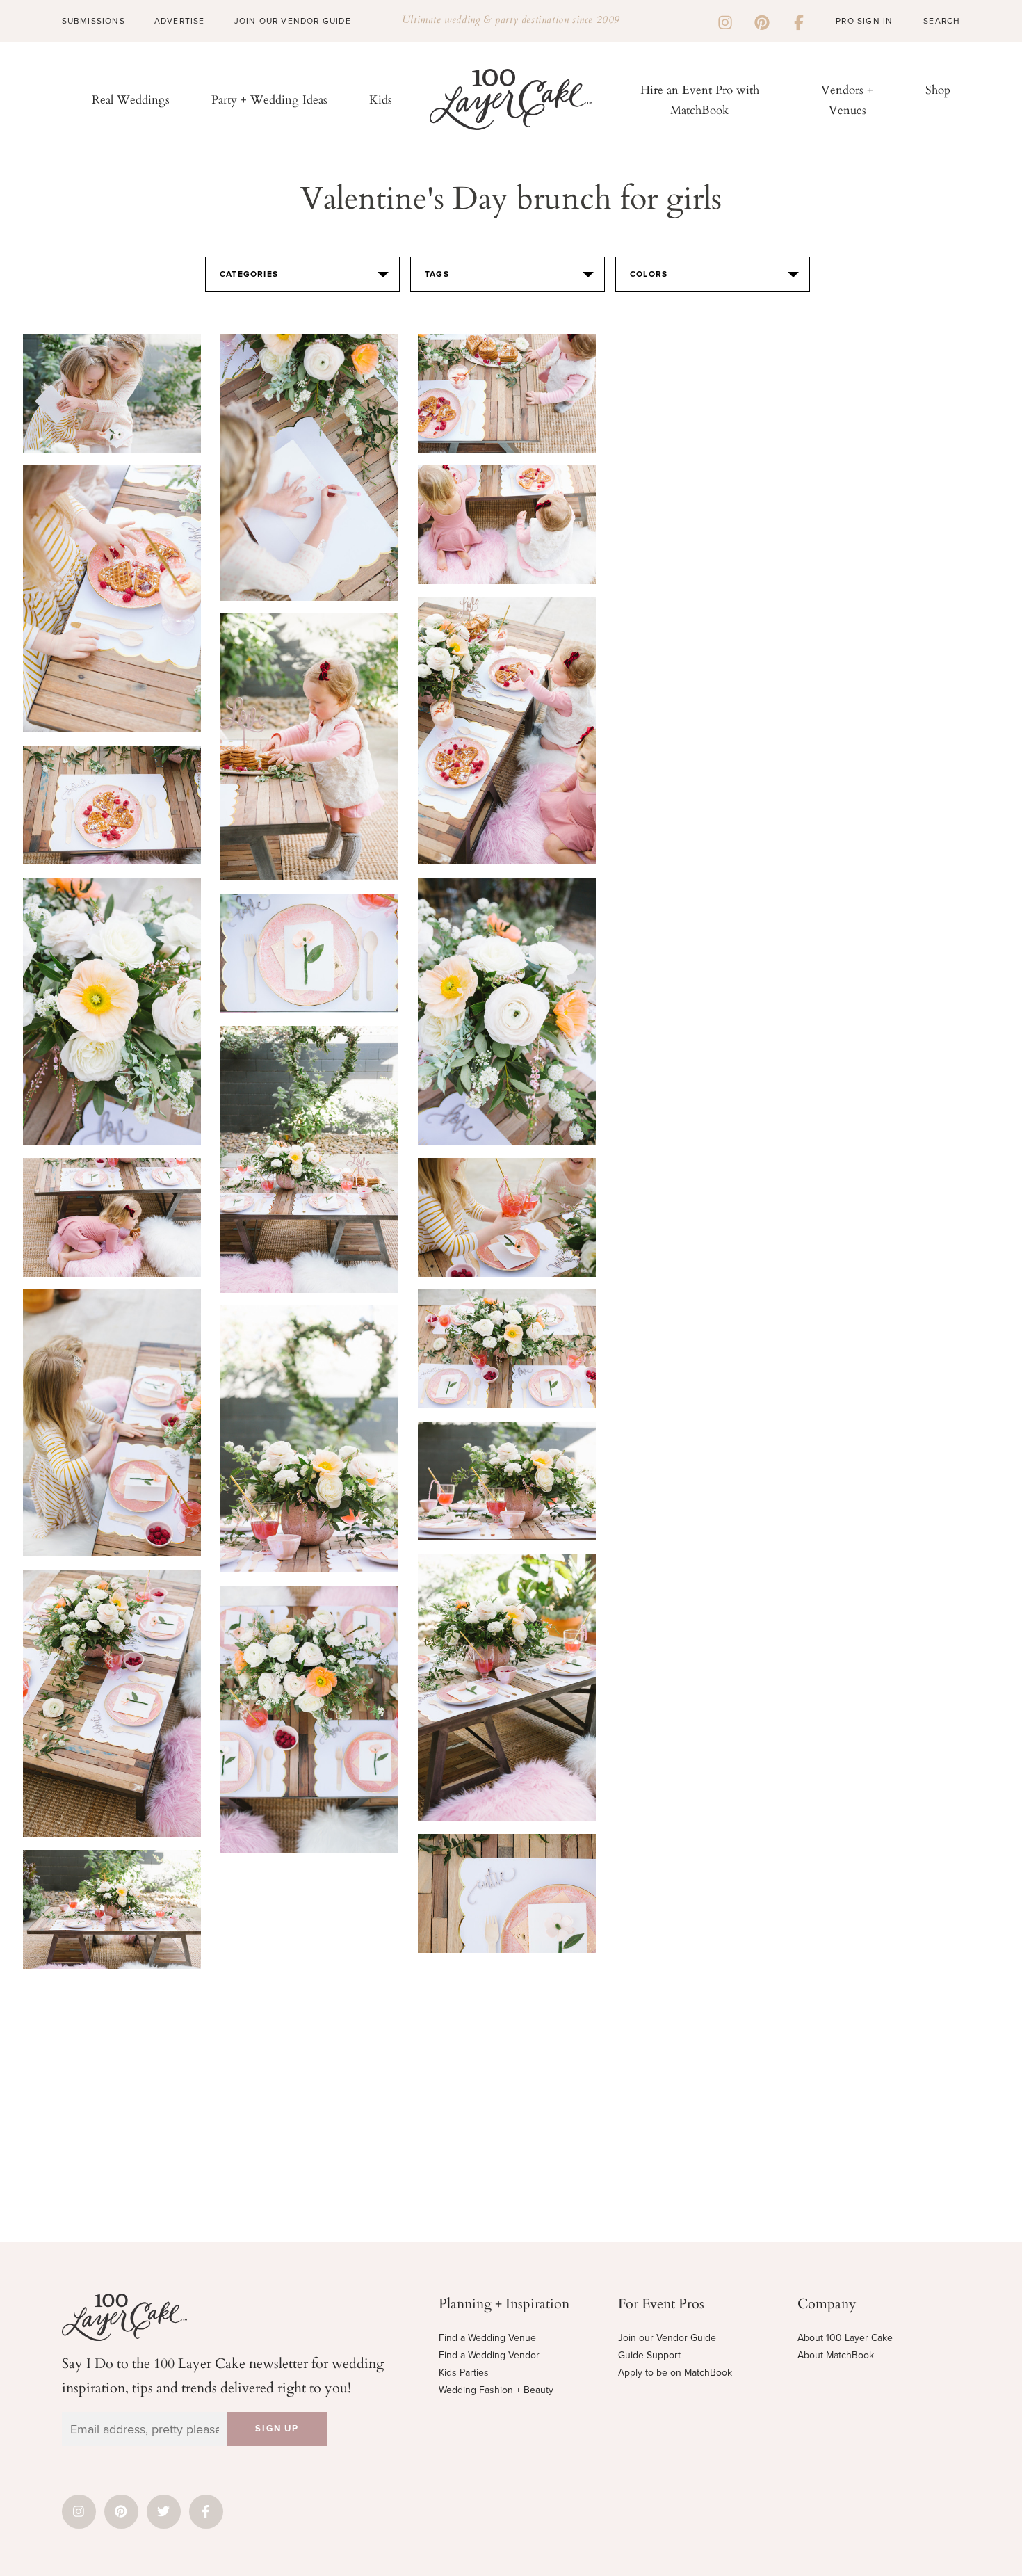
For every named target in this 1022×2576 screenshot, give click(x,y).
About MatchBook (836, 2355)
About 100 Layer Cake (845, 2338)
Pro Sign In (864, 21)
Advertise (180, 21)
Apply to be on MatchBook (675, 2373)
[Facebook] (799, 21)
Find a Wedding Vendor (489, 2355)
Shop (938, 89)
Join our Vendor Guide (667, 2338)
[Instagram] (725, 21)
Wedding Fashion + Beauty (496, 2390)
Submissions (94, 21)
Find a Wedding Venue (487, 2338)
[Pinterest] (762, 21)
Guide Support (649, 2355)
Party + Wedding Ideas (269, 99)
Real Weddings (131, 99)
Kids (381, 99)
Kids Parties (464, 2373)
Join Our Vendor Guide (293, 21)
